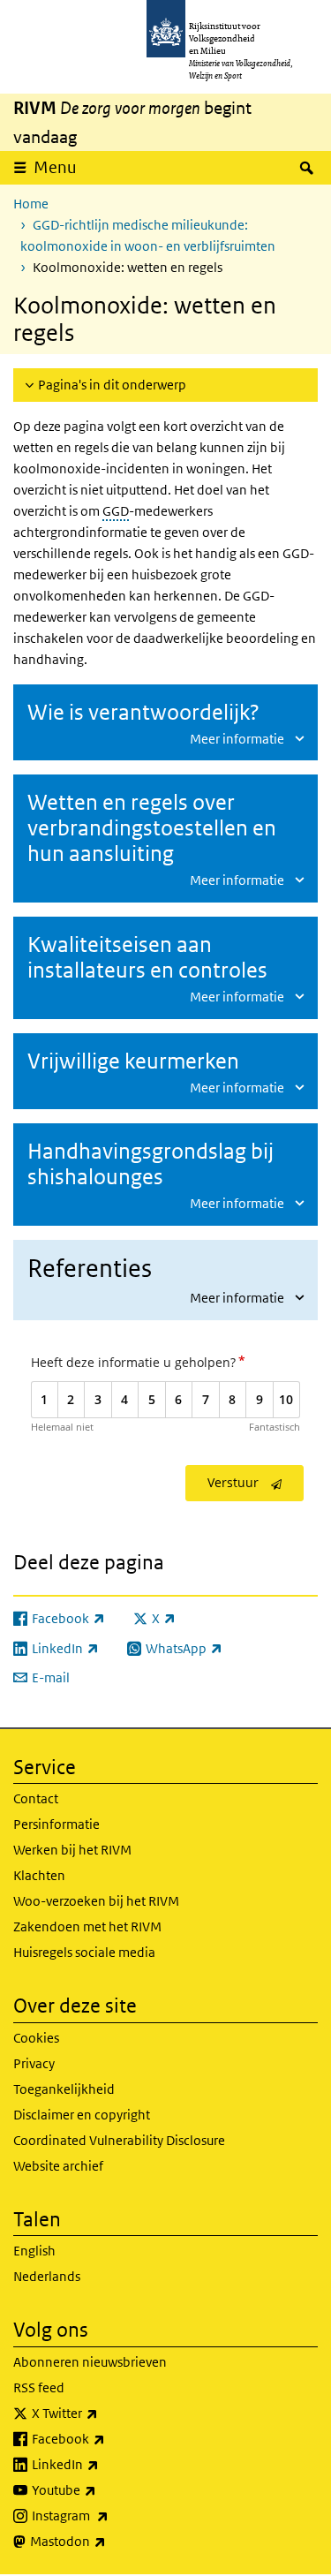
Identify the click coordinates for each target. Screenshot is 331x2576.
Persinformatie (56, 1824)
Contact (36, 1798)
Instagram (109, 2515)
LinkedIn (104, 2464)
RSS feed (39, 2387)
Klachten (39, 1875)
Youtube (103, 2489)
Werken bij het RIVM (72, 1850)
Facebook (107, 2438)
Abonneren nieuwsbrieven (90, 2362)
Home (31, 204)
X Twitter (104, 2413)
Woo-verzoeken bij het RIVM (96, 1901)
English (34, 2251)
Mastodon (107, 2541)
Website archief (58, 2166)
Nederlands (47, 2276)
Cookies (36, 2038)
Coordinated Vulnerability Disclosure (119, 2140)
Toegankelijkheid (64, 2089)
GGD (116, 511)
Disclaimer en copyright (82, 2115)
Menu (55, 167)
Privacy (34, 2063)
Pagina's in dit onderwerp (112, 385)
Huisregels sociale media (84, 1952)
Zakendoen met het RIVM (87, 1926)
